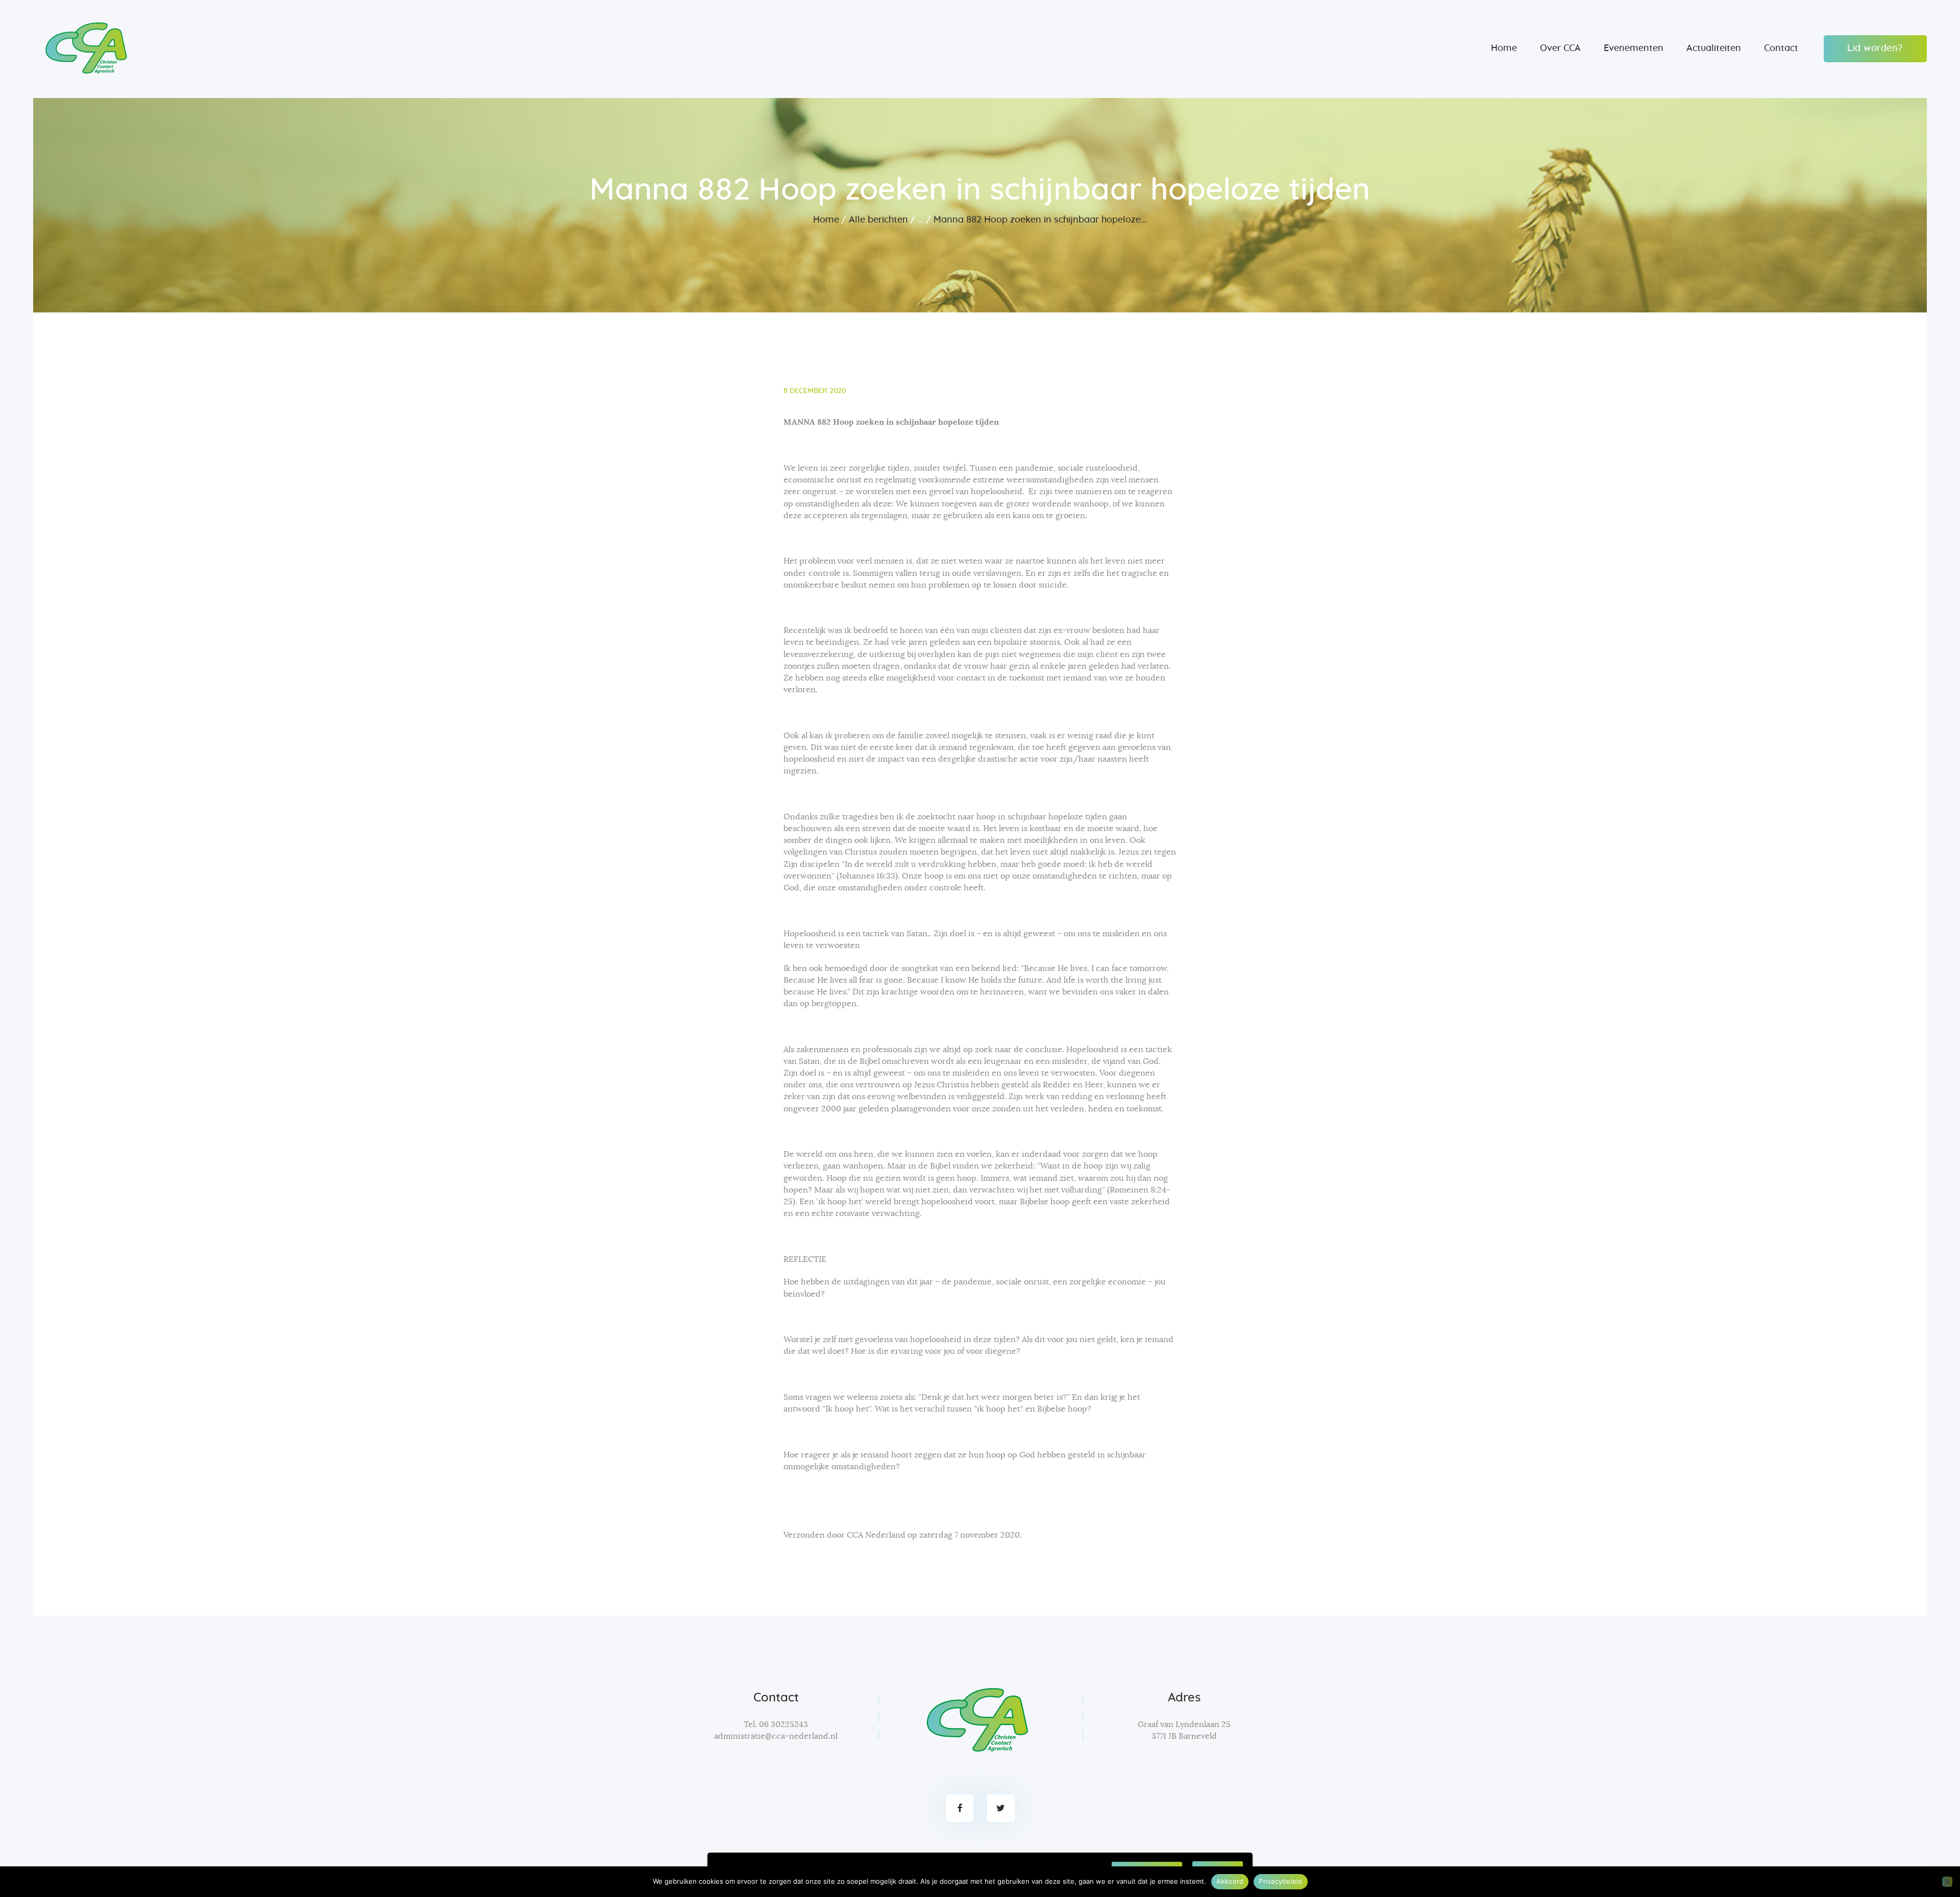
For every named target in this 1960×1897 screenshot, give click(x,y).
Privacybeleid (1280, 1881)
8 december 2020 (815, 391)
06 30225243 (783, 1724)
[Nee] (1947, 1882)
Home (826, 220)
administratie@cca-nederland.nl (776, 1736)
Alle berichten (878, 220)
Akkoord (1230, 1881)
